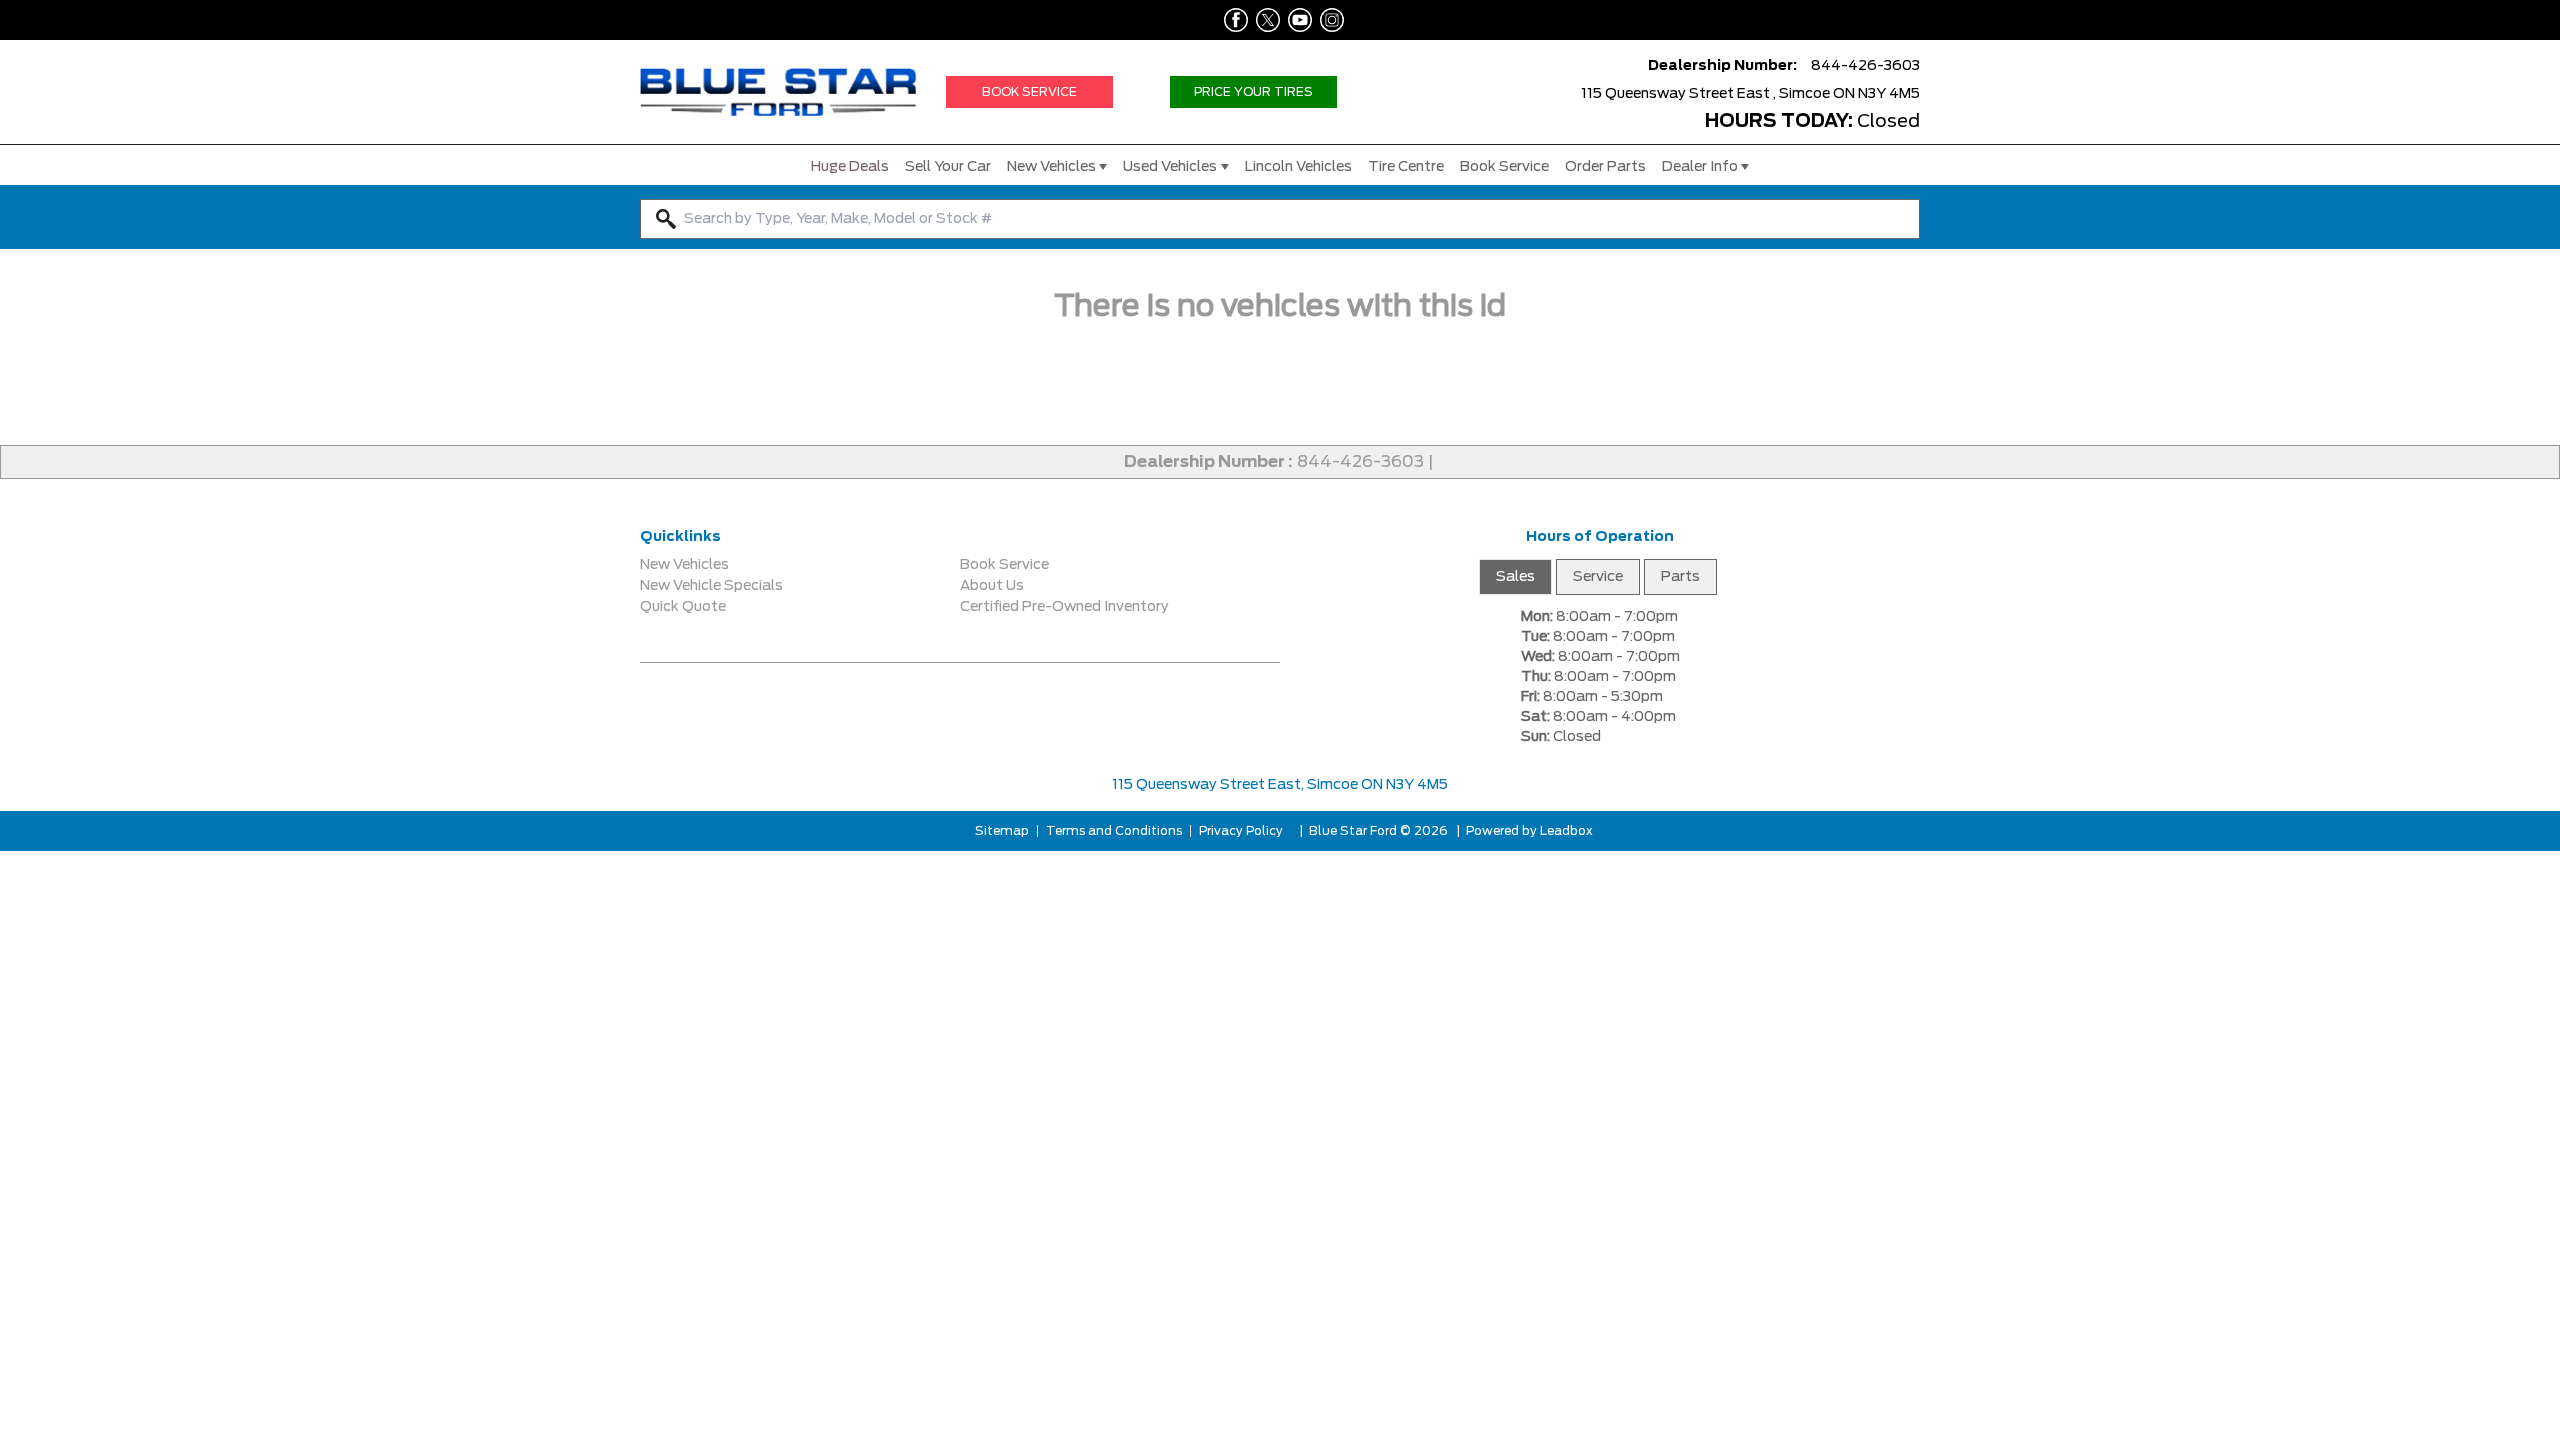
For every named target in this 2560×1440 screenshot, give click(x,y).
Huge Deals (850, 167)
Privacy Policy (1241, 831)
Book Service (1504, 167)
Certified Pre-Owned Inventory (1064, 607)
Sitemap (1002, 831)
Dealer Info (1700, 167)
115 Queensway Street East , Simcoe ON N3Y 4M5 (1750, 94)
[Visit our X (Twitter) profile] (1264, 20)
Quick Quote (683, 607)
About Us (992, 586)
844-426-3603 (1360, 462)
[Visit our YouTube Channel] (1296, 20)
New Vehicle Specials (711, 586)
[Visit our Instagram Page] (1328, 20)
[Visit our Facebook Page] (1232, 20)
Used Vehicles (1170, 167)
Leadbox (1565, 831)
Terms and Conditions (1114, 831)
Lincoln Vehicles (1298, 167)
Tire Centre (1406, 167)
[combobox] (1280, 219)
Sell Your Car (948, 167)
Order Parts (1605, 167)
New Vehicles (1051, 167)
